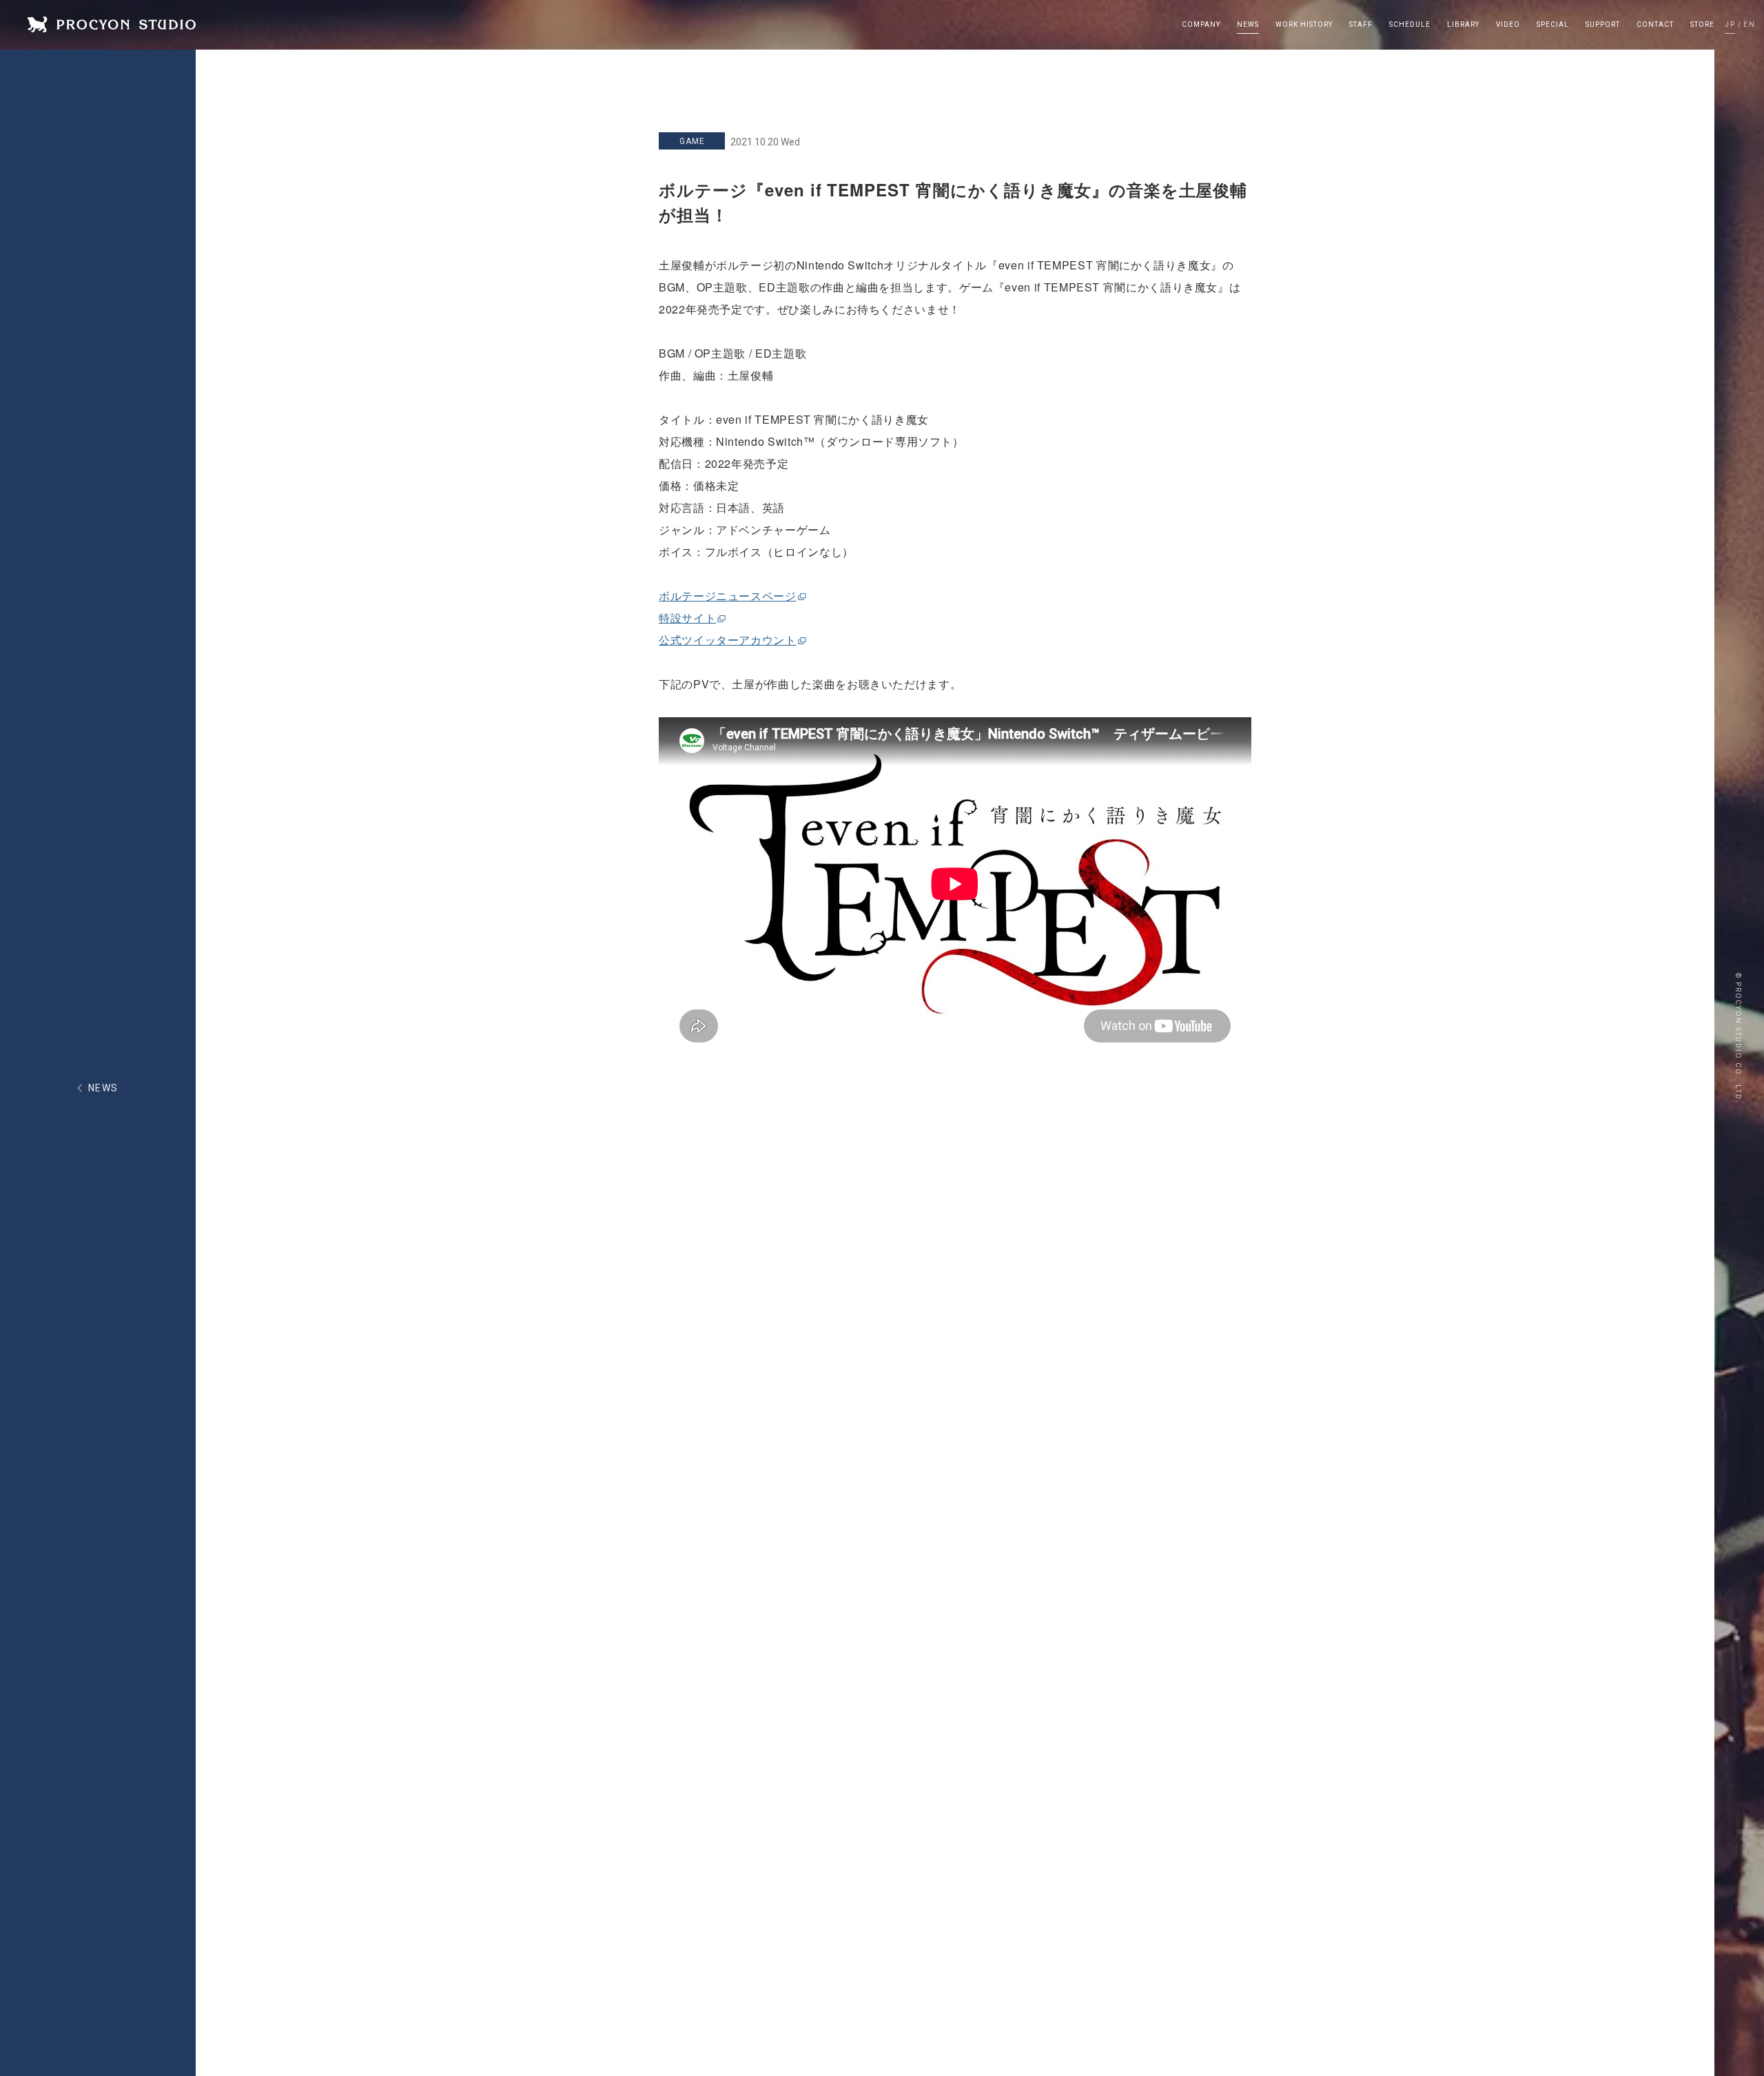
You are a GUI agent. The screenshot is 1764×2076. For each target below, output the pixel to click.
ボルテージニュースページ (728, 596)
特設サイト (687, 618)
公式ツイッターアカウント (728, 640)
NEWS (103, 1088)
